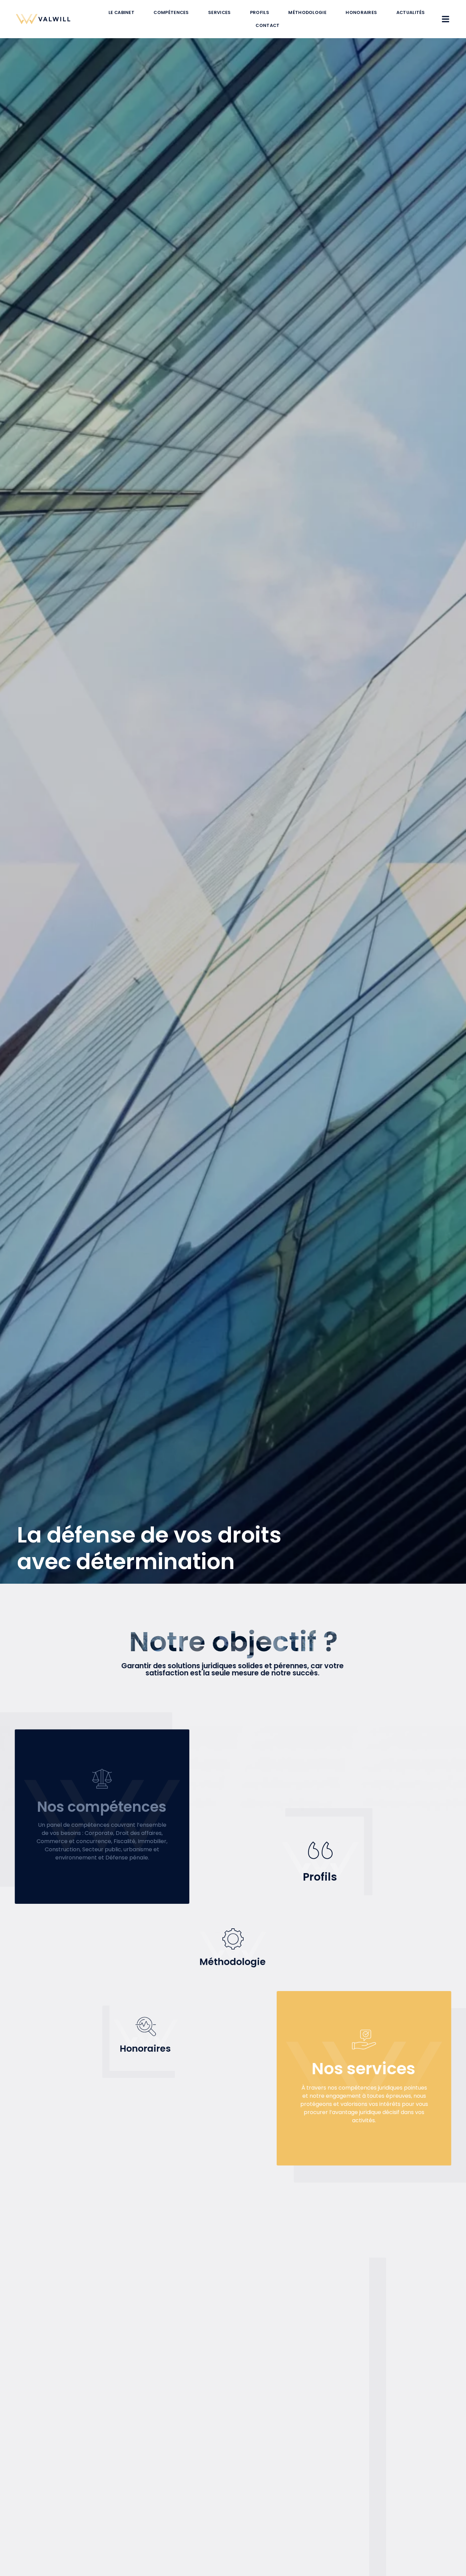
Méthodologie (307, 12)
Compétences (171, 12)
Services (219, 12)
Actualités (411, 12)
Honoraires (361, 12)
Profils (260, 12)
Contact (267, 25)
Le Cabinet (121, 12)
